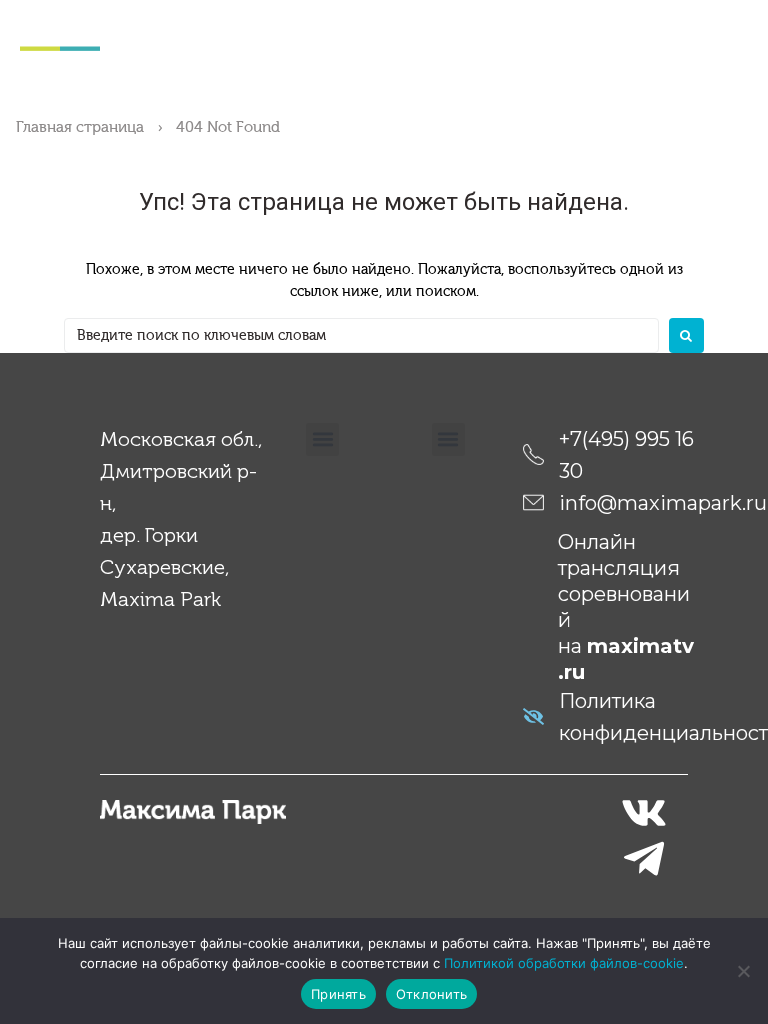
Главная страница (80, 127)
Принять (338, 994)
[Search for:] (361, 335)
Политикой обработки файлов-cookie (564, 963)
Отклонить (431, 994)
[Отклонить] (743, 971)
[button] (322, 439)
